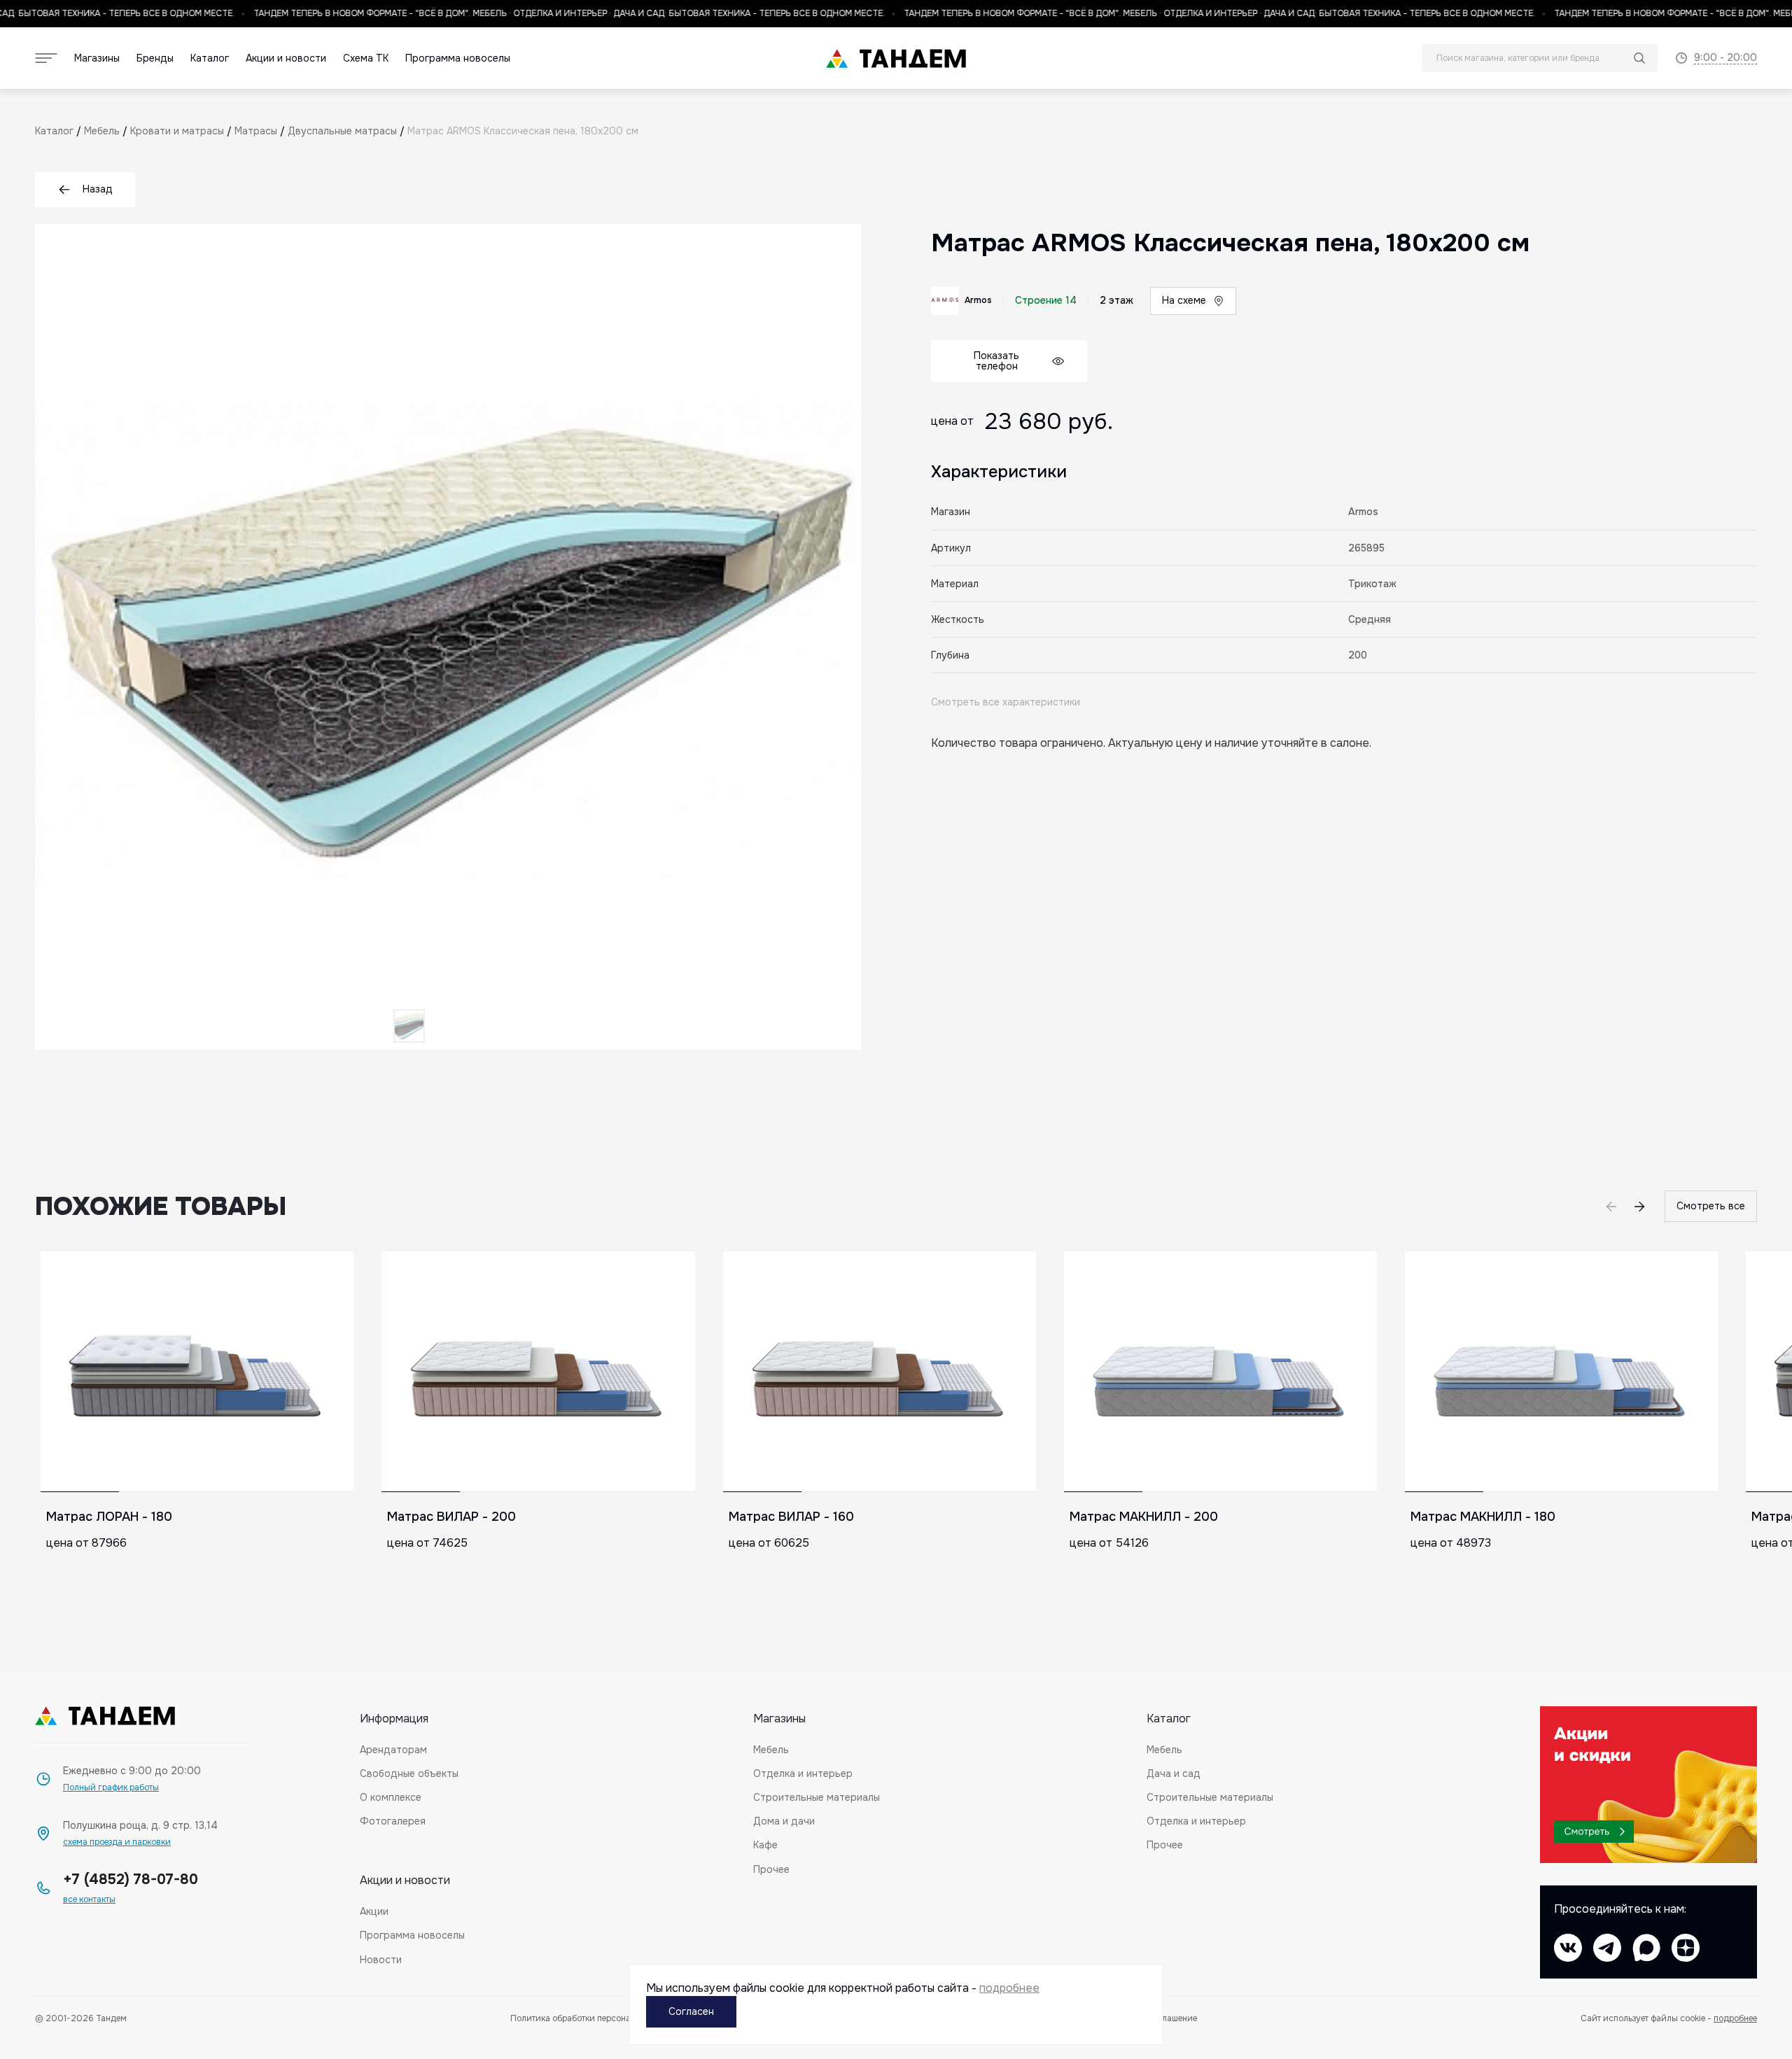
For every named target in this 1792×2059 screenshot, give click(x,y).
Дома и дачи (784, 1821)
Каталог (210, 58)
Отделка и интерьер (803, 1773)
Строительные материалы (817, 1797)
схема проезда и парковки (117, 1842)
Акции (374, 1911)
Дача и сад (1174, 1773)
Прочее (771, 1869)
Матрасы (256, 131)
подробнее (1735, 2018)
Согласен (691, 2011)
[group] (197, 1424)
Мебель (102, 131)
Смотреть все (1711, 1206)
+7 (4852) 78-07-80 (131, 1879)
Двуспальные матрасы (342, 131)
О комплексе (391, 1797)
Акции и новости (286, 58)
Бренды (155, 58)
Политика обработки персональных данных (599, 2019)
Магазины (97, 58)
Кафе (765, 1845)
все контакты (89, 1900)
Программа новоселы (458, 58)
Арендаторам (393, 1750)
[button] (1639, 1207)
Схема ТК (366, 58)
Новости (381, 1960)
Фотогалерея (393, 1821)
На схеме (1184, 300)
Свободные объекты (409, 1773)
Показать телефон (996, 361)
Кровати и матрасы (177, 131)
